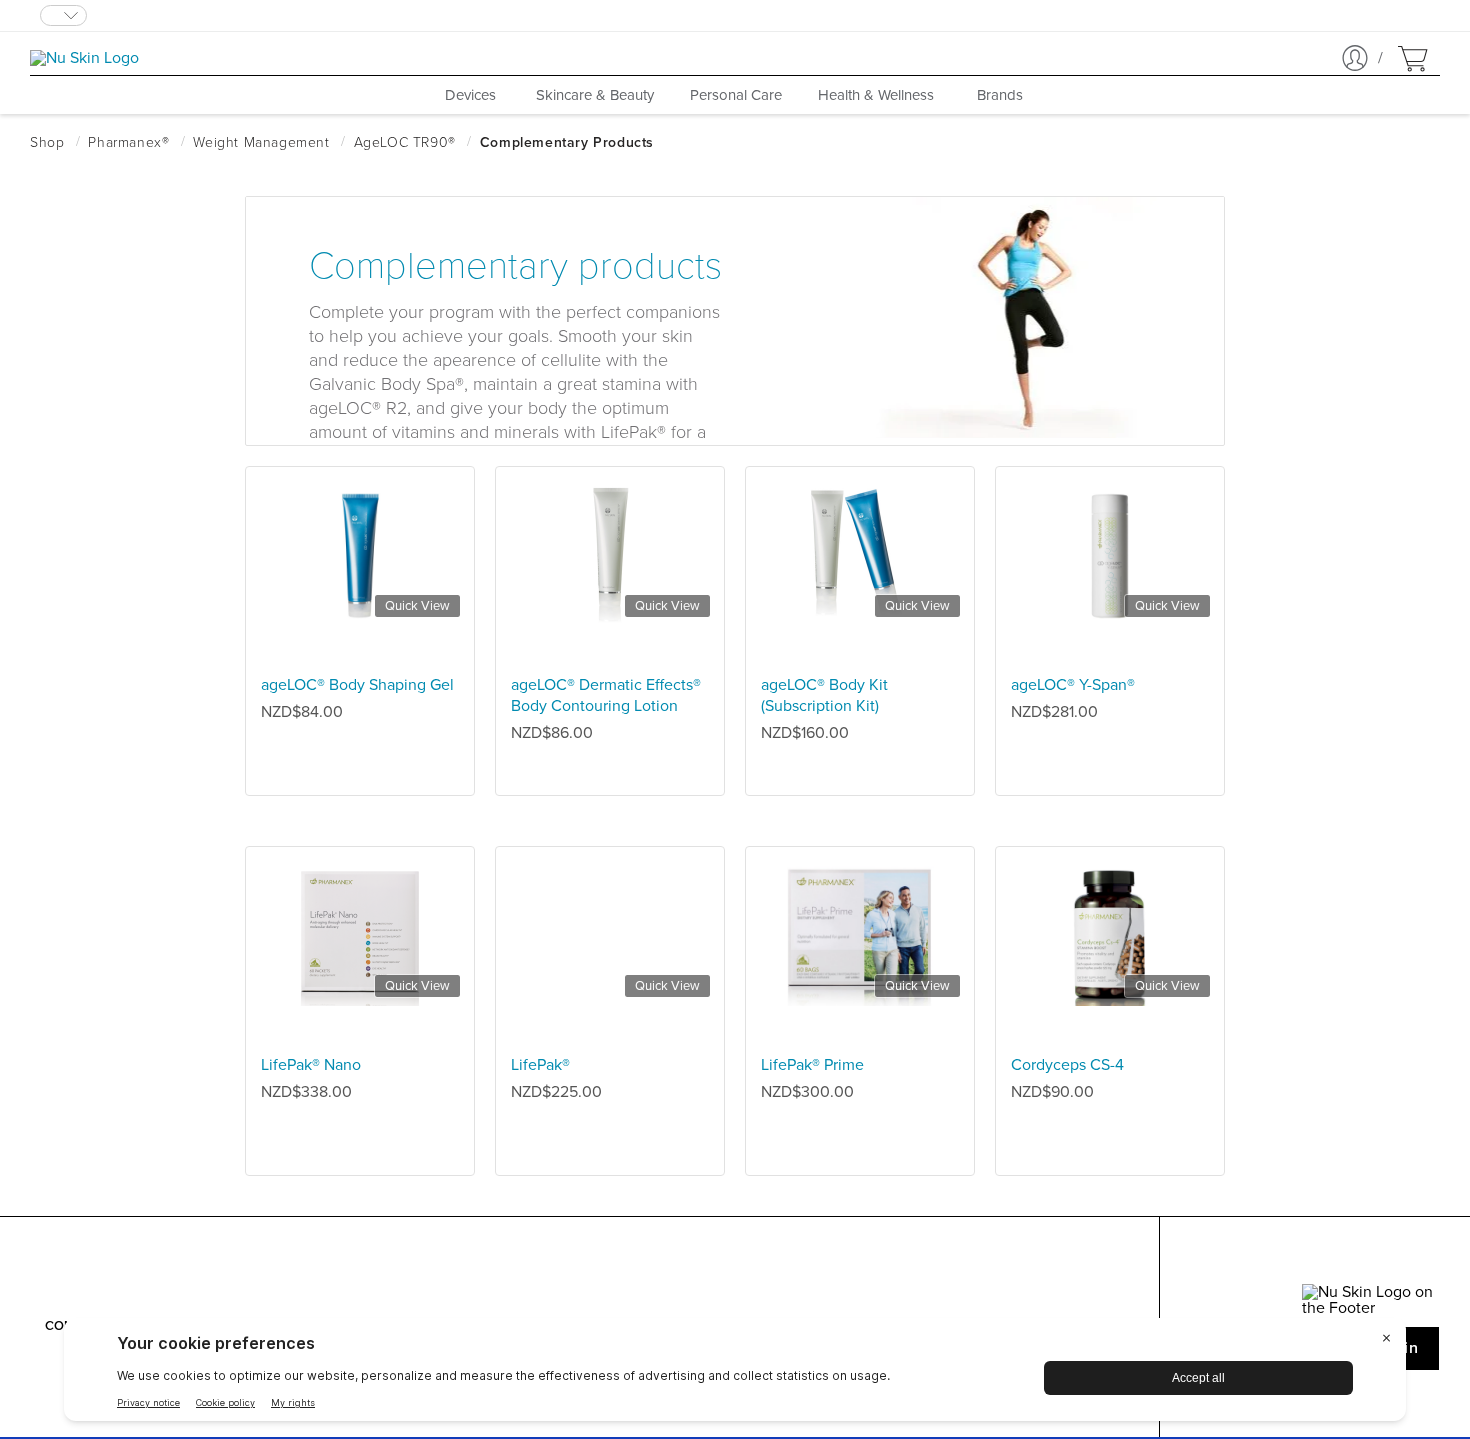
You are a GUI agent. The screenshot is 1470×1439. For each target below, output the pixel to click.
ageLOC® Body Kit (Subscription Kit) (824, 695)
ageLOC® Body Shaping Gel (357, 685)
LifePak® (540, 1065)
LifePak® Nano (311, 1065)
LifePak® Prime (812, 1065)
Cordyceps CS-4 (1067, 1065)
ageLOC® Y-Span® (1073, 685)
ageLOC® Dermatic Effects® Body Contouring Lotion (606, 695)
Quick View (417, 606)
